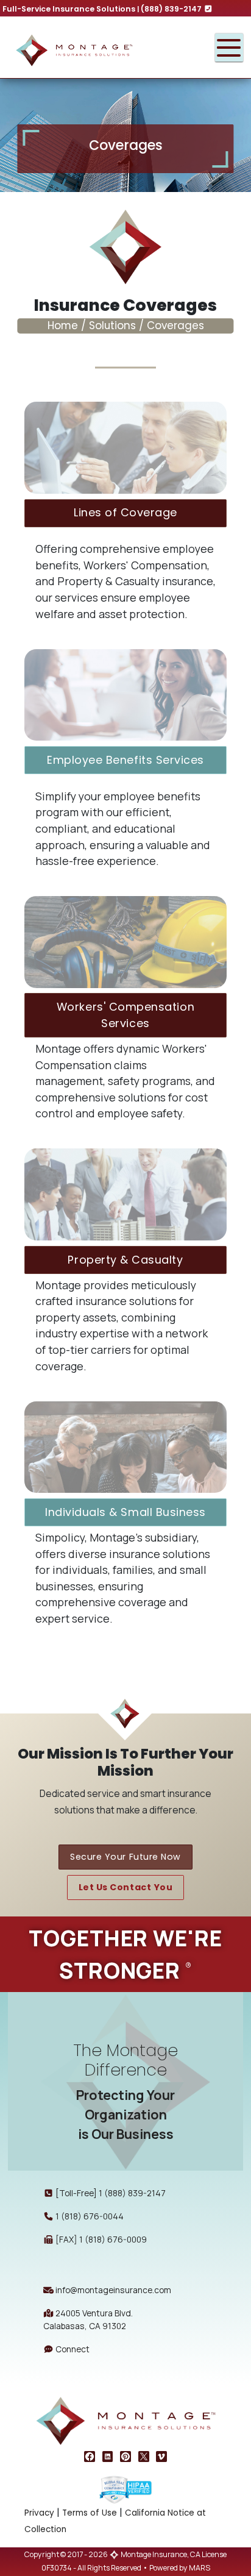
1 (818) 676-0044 (90, 2216)
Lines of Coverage (125, 512)
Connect (72, 2349)
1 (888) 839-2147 (132, 2193)
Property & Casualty (125, 1260)
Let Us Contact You (126, 1887)
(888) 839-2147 (172, 9)
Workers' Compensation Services (125, 1015)
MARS (200, 2568)
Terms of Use (90, 2513)
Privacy (39, 2513)
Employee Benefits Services (125, 760)
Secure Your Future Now (125, 1857)
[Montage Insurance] (100, 48)
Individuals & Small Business (125, 1512)
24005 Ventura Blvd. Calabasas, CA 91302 (88, 2319)
